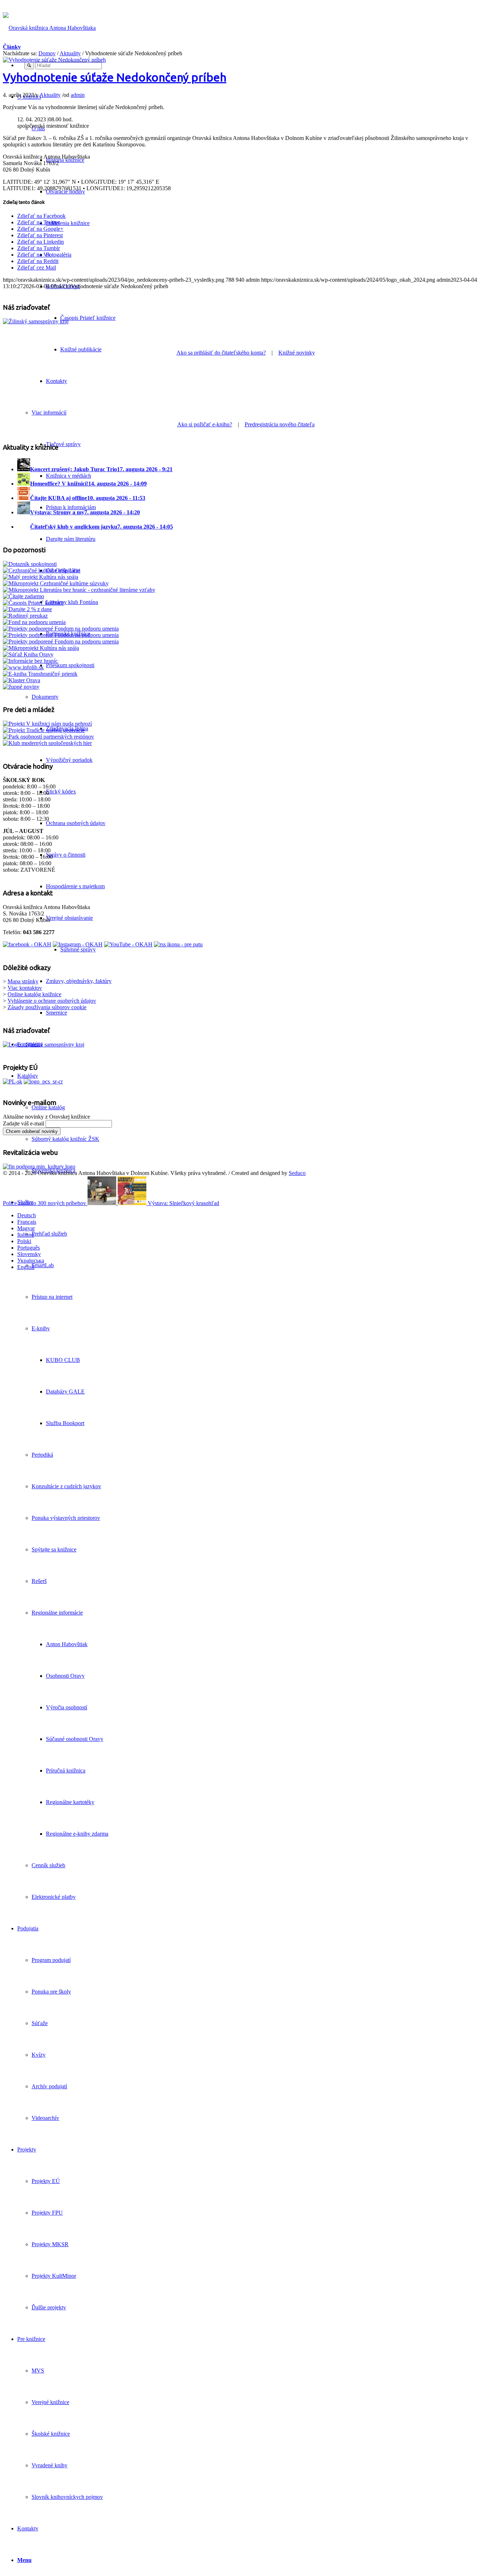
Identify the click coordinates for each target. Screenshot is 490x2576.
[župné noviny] (21, 687)
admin (78, 95)
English (26, 1267)
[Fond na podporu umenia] (34, 622)
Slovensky (29, 1254)
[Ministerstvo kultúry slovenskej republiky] (39, 1167)
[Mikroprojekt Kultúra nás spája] (41, 648)
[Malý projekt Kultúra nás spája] (41, 577)
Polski (24, 1241)
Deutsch (27, 1215)
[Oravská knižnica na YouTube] (128, 944)
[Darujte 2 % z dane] (27, 609)
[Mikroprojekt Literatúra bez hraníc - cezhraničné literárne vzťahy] (79, 590)
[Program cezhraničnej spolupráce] (43, 1081)
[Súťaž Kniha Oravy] (28, 654)
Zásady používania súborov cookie (47, 1007)
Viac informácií (49, 413)
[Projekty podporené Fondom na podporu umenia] (61, 629)
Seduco (297, 1173)
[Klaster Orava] (22, 680)
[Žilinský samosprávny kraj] (36, 321)
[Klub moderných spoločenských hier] (47, 743)
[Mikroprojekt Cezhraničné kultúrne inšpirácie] (41, 570)
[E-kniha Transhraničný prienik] (40, 674)
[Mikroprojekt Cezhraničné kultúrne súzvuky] (56, 583)
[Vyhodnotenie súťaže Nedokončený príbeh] (54, 60)
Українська (31, 1261)
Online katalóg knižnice (34, 994)
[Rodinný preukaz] (25, 616)
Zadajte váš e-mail (23, 1123)
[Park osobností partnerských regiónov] (48, 737)
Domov (47, 53)
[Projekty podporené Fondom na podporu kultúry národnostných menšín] (61, 641)
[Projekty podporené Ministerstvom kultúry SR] (61, 635)
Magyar (26, 1228)
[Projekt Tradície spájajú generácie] (47, 724)
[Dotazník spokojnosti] (30, 564)
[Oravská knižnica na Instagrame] (78, 944)
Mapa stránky (23, 981)
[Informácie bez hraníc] (30, 661)
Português (29, 1248)
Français (27, 1222)
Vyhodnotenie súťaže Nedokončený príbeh (115, 77)
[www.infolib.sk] (23, 667)
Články (12, 47)
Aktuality (70, 53)
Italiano (26, 1235)
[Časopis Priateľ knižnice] (33, 603)
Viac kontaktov (25, 988)
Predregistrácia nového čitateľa (280, 424)
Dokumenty (45, 697)
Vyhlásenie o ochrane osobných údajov (52, 1001)
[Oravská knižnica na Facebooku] (27, 944)
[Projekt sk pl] (13, 1081)
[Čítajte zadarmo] (23, 596)
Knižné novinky (297, 353)
